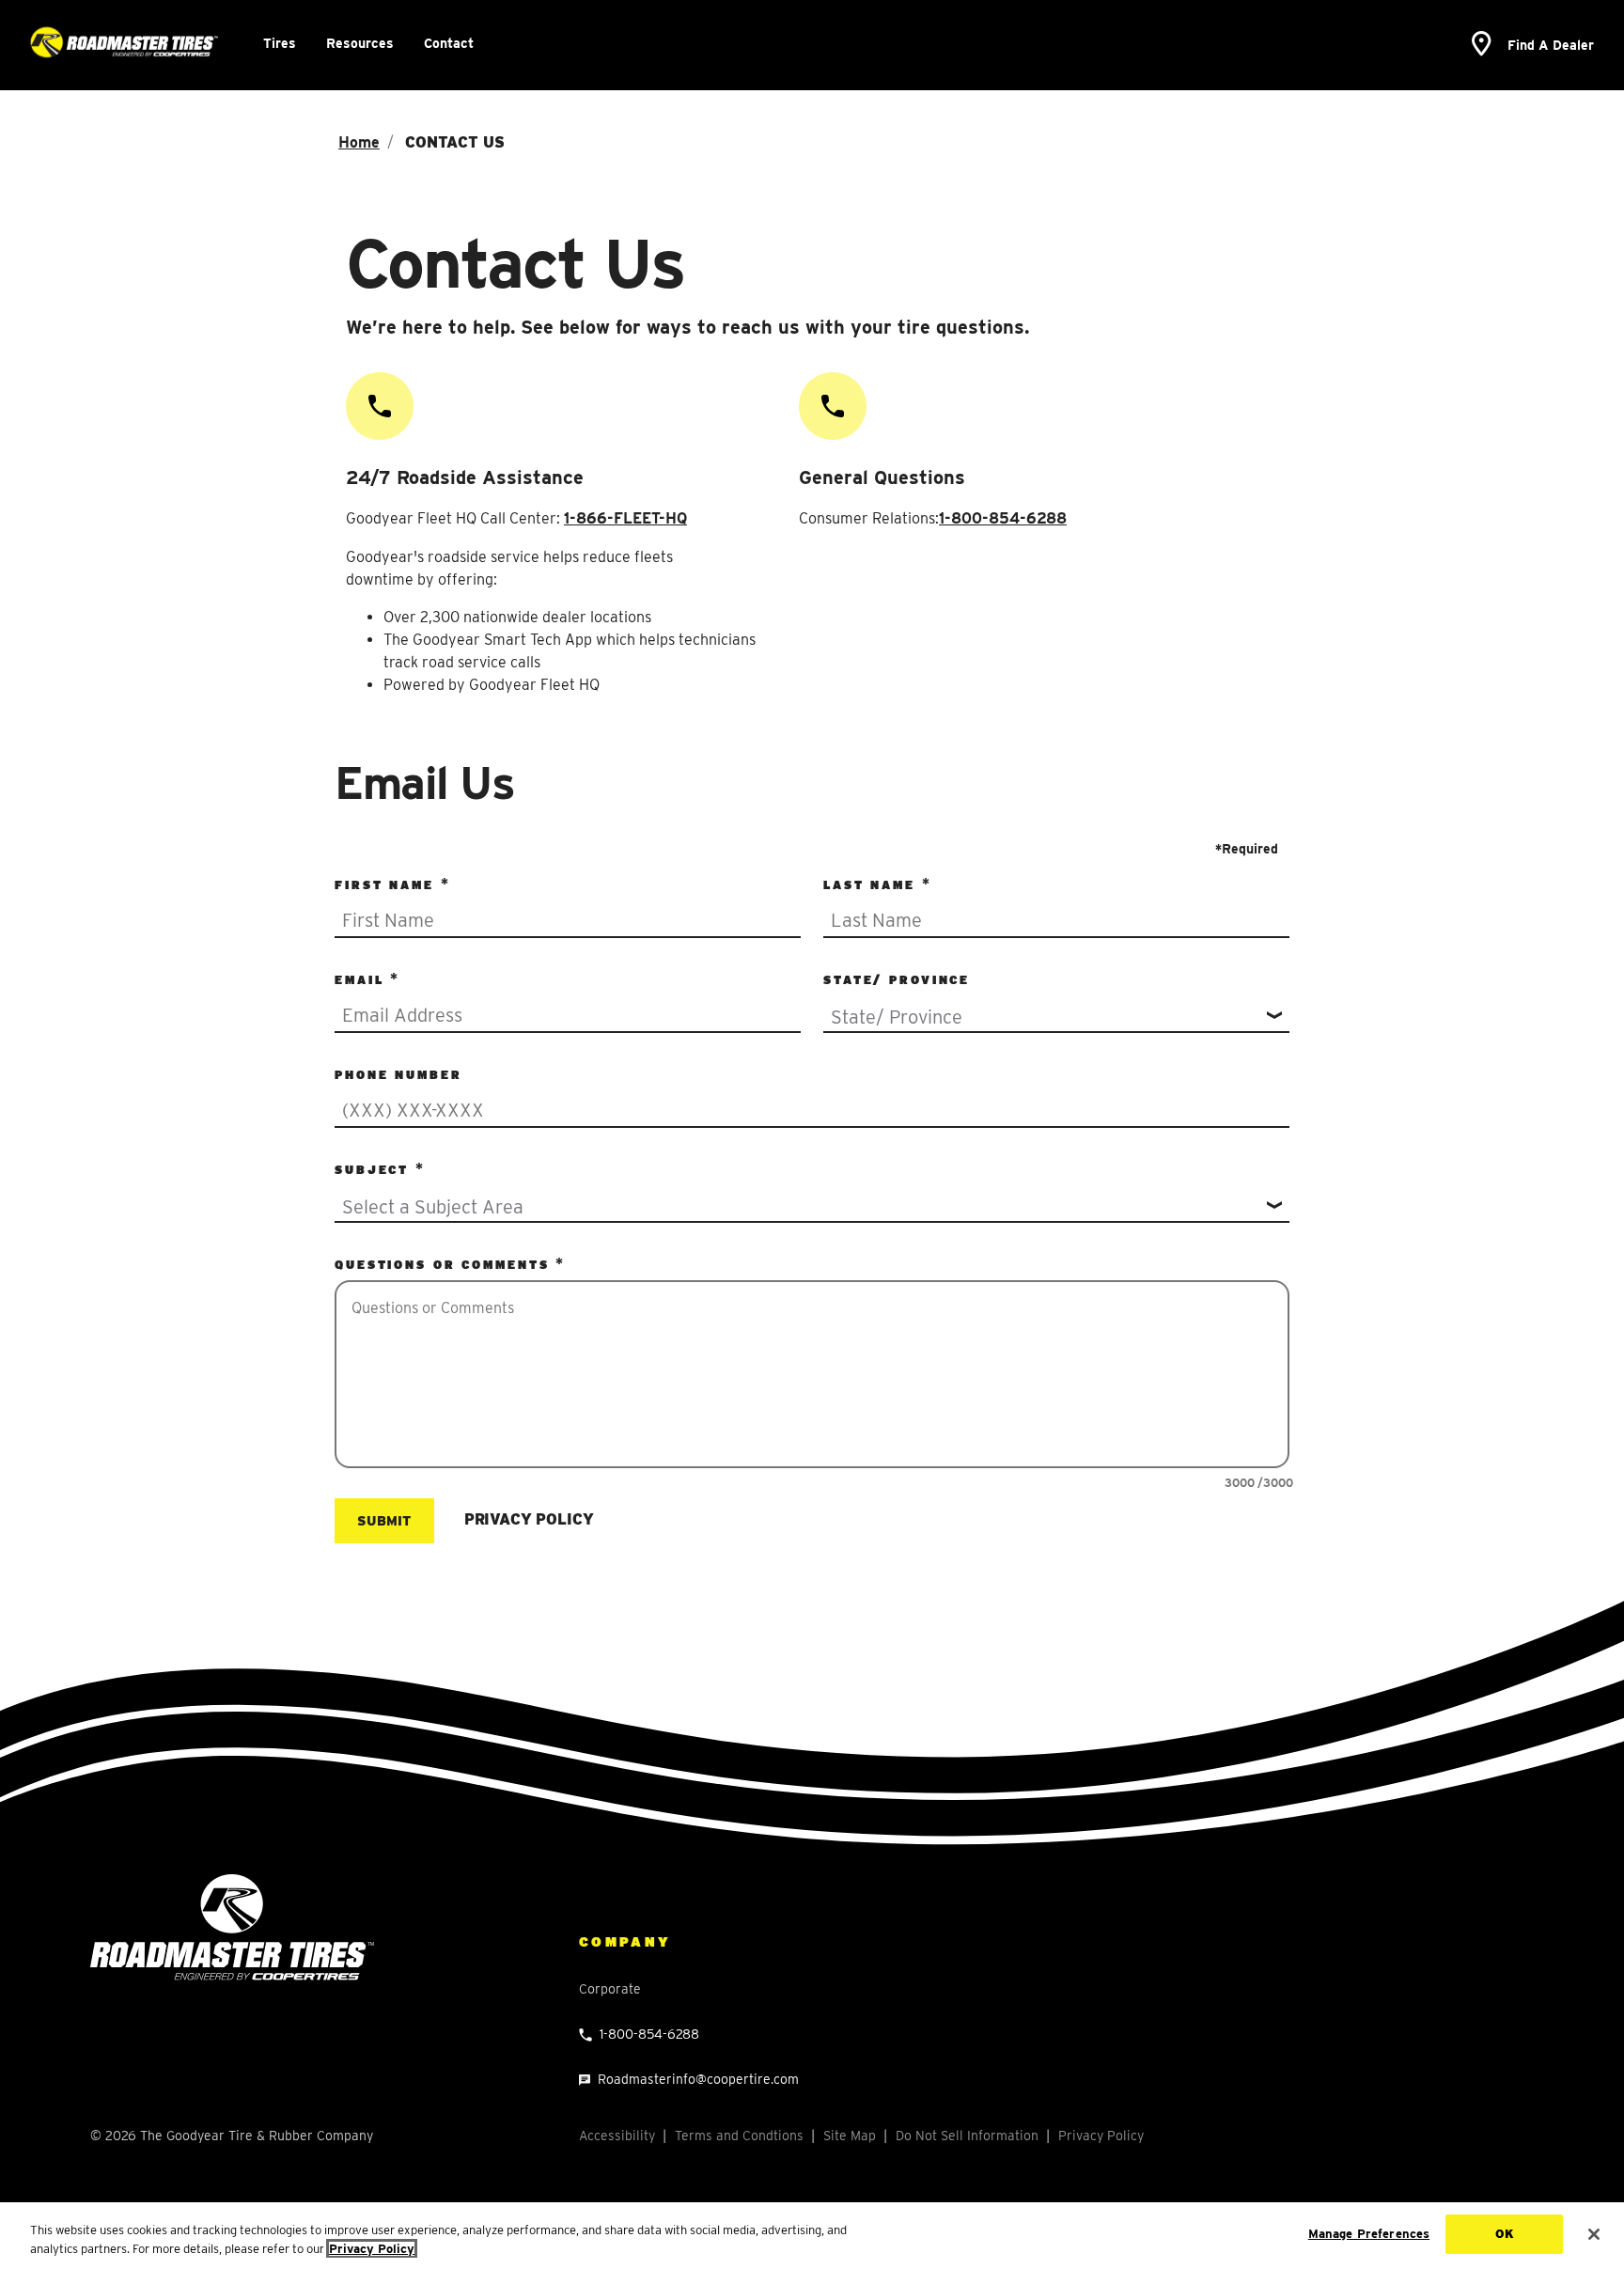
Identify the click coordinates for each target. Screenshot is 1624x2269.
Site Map (850, 2136)
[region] (812, 2236)
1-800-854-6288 (1003, 518)
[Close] (1594, 2234)
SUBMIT (384, 1521)
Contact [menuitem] (449, 43)
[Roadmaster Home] (124, 42)
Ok (1505, 2234)
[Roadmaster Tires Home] (232, 1926)
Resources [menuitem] (360, 43)
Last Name (873, 885)
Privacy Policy (1101, 2136)
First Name (388, 885)
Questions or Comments (445, 1265)
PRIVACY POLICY (529, 1519)
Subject (375, 1170)
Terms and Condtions (739, 2136)
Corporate (610, 1989)
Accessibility (617, 2136)
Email (362, 980)
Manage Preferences (1369, 2234)
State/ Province (897, 980)
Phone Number (398, 1075)
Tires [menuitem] (280, 43)
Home (359, 142)
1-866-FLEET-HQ (625, 518)
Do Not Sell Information (967, 2136)
